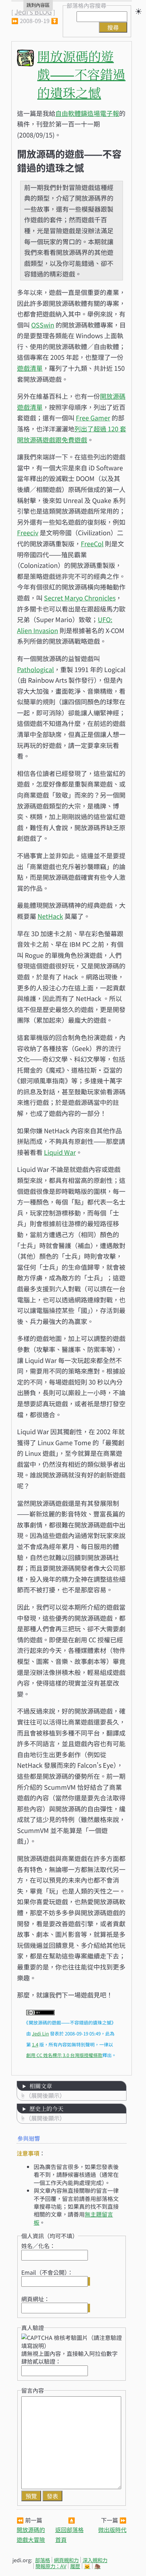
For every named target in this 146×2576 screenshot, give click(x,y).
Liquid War (60, 1152)
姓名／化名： (38, 2246)
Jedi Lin (40, 2033)
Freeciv (28, 532)
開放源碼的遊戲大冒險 (31, 2534)
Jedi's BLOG (33, 12)
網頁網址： (35, 2299)
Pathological (35, 669)
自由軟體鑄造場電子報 (87, 113)
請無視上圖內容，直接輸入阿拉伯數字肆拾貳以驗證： (69, 2357)
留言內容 (33, 2390)
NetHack (50, 916)
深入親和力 (95, 2560)
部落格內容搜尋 (86, 5)
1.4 (35, 2044)
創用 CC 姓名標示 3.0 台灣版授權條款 (64, 2055)
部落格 (43, 2560)
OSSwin (43, 325)
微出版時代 (112, 2530)
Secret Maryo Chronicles (80, 598)
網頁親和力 (66, 2560)
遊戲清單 (30, 368)
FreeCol (92, 543)
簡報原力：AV (51, 2566)
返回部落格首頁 (69, 2534)
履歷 (75, 2566)
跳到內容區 (38, 5)
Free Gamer (93, 418)
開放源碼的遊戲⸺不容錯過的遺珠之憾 (81, 74)
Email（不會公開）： (47, 2272)
